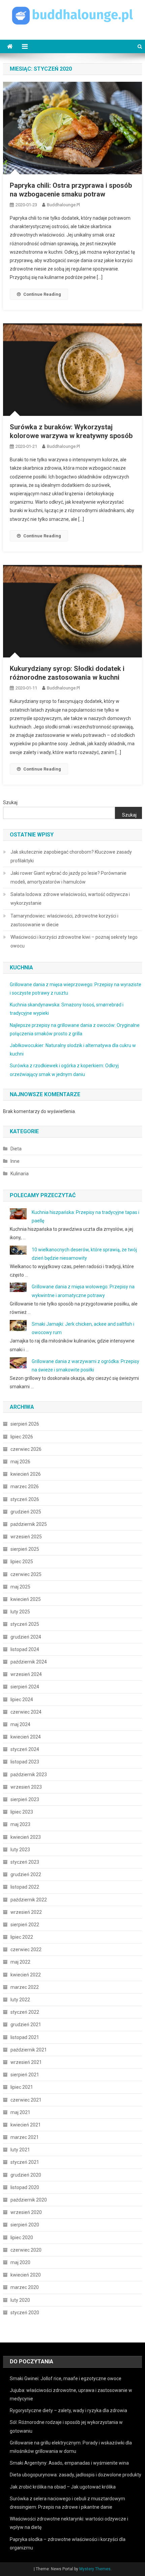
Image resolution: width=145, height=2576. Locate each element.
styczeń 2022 (25, 2012)
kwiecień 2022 (26, 1975)
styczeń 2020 (25, 2313)
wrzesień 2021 (26, 2062)
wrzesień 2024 (26, 1674)
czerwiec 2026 (26, 1449)
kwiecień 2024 (26, 1737)
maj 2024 (20, 1724)
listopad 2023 (25, 1762)
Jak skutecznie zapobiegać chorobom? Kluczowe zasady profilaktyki (71, 856)
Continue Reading (42, 294)
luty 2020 (20, 2300)
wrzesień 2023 (26, 1787)
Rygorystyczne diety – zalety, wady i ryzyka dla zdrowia (68, 2410)
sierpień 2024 (25, 1687)
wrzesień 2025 (26, 1537)
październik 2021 (29, 2050)
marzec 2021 (25, 2137)
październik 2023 (29, 1775)
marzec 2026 (25, 1487)
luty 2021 (20, 2150)
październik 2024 (29, 1662)
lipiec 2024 (22, 1700)
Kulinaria (20, 1174)
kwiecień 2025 (26, 1599)
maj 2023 (20, 1824)
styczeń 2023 (25, 1862)
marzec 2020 (25, 2287)
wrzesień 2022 (26, 1912)
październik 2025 (29, 1524)
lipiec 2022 (22, 1937)
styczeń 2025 (25, 1624)
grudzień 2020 (26, 2175)
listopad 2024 (25, 1649)
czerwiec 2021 (26, 2100)
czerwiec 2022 (26, 1949)
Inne (15, 1161)
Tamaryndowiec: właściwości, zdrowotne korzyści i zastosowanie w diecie (64, 920)
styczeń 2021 (25, 2162)
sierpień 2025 (25, 1549)
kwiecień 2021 (26, 2125)
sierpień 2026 (25, 1424)
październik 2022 (29, 1900)
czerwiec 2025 (26, 1574)
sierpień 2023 (25, 1799)
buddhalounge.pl (63, 205)
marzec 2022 (25, 1987)
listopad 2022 (25, 1887)
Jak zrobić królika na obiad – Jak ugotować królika (63, 2487)
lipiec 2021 (22, 2087)
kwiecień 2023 (26, 1837)
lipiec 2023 (22, 1812)
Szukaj (10, 802)
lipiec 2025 (22, 1562)
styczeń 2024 (25, 1749)
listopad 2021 (25, 2037)
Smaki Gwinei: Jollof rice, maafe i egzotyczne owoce (66, 2378)
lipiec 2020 (22, 2238)
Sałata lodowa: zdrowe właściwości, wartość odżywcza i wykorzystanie (70, 899)
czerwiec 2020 (26, 2250)
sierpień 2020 (25, 2225)
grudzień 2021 (26, 2025)
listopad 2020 (25, 2187)
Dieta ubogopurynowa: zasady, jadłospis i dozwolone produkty (76, 2475)
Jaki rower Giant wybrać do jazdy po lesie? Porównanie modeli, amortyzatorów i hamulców (68, 878)
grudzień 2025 (26, 1512)
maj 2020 (20, 2262)
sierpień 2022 (25, 1925)
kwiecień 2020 (26, 2275)
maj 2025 (20, 1587)
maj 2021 (20, 2112)
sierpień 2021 (25, 2075)
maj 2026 (20, 1462)
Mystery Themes (95, 2569)
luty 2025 (20, 1612)
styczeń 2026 (25, 1499)
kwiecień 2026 (26, 1474)
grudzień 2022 (26, 1874)
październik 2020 (29, 2200)
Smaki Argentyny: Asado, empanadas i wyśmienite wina (69, 2463)
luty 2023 (20, 1850)
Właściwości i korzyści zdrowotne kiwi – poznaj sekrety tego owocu (74, 941)
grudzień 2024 (26, 1637)
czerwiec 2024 (26, 1712)
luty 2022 (20, 2000)
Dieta (16, 1149)
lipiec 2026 (22, 1437)
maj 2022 (20, 1962)
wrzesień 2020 (26, 2212)
